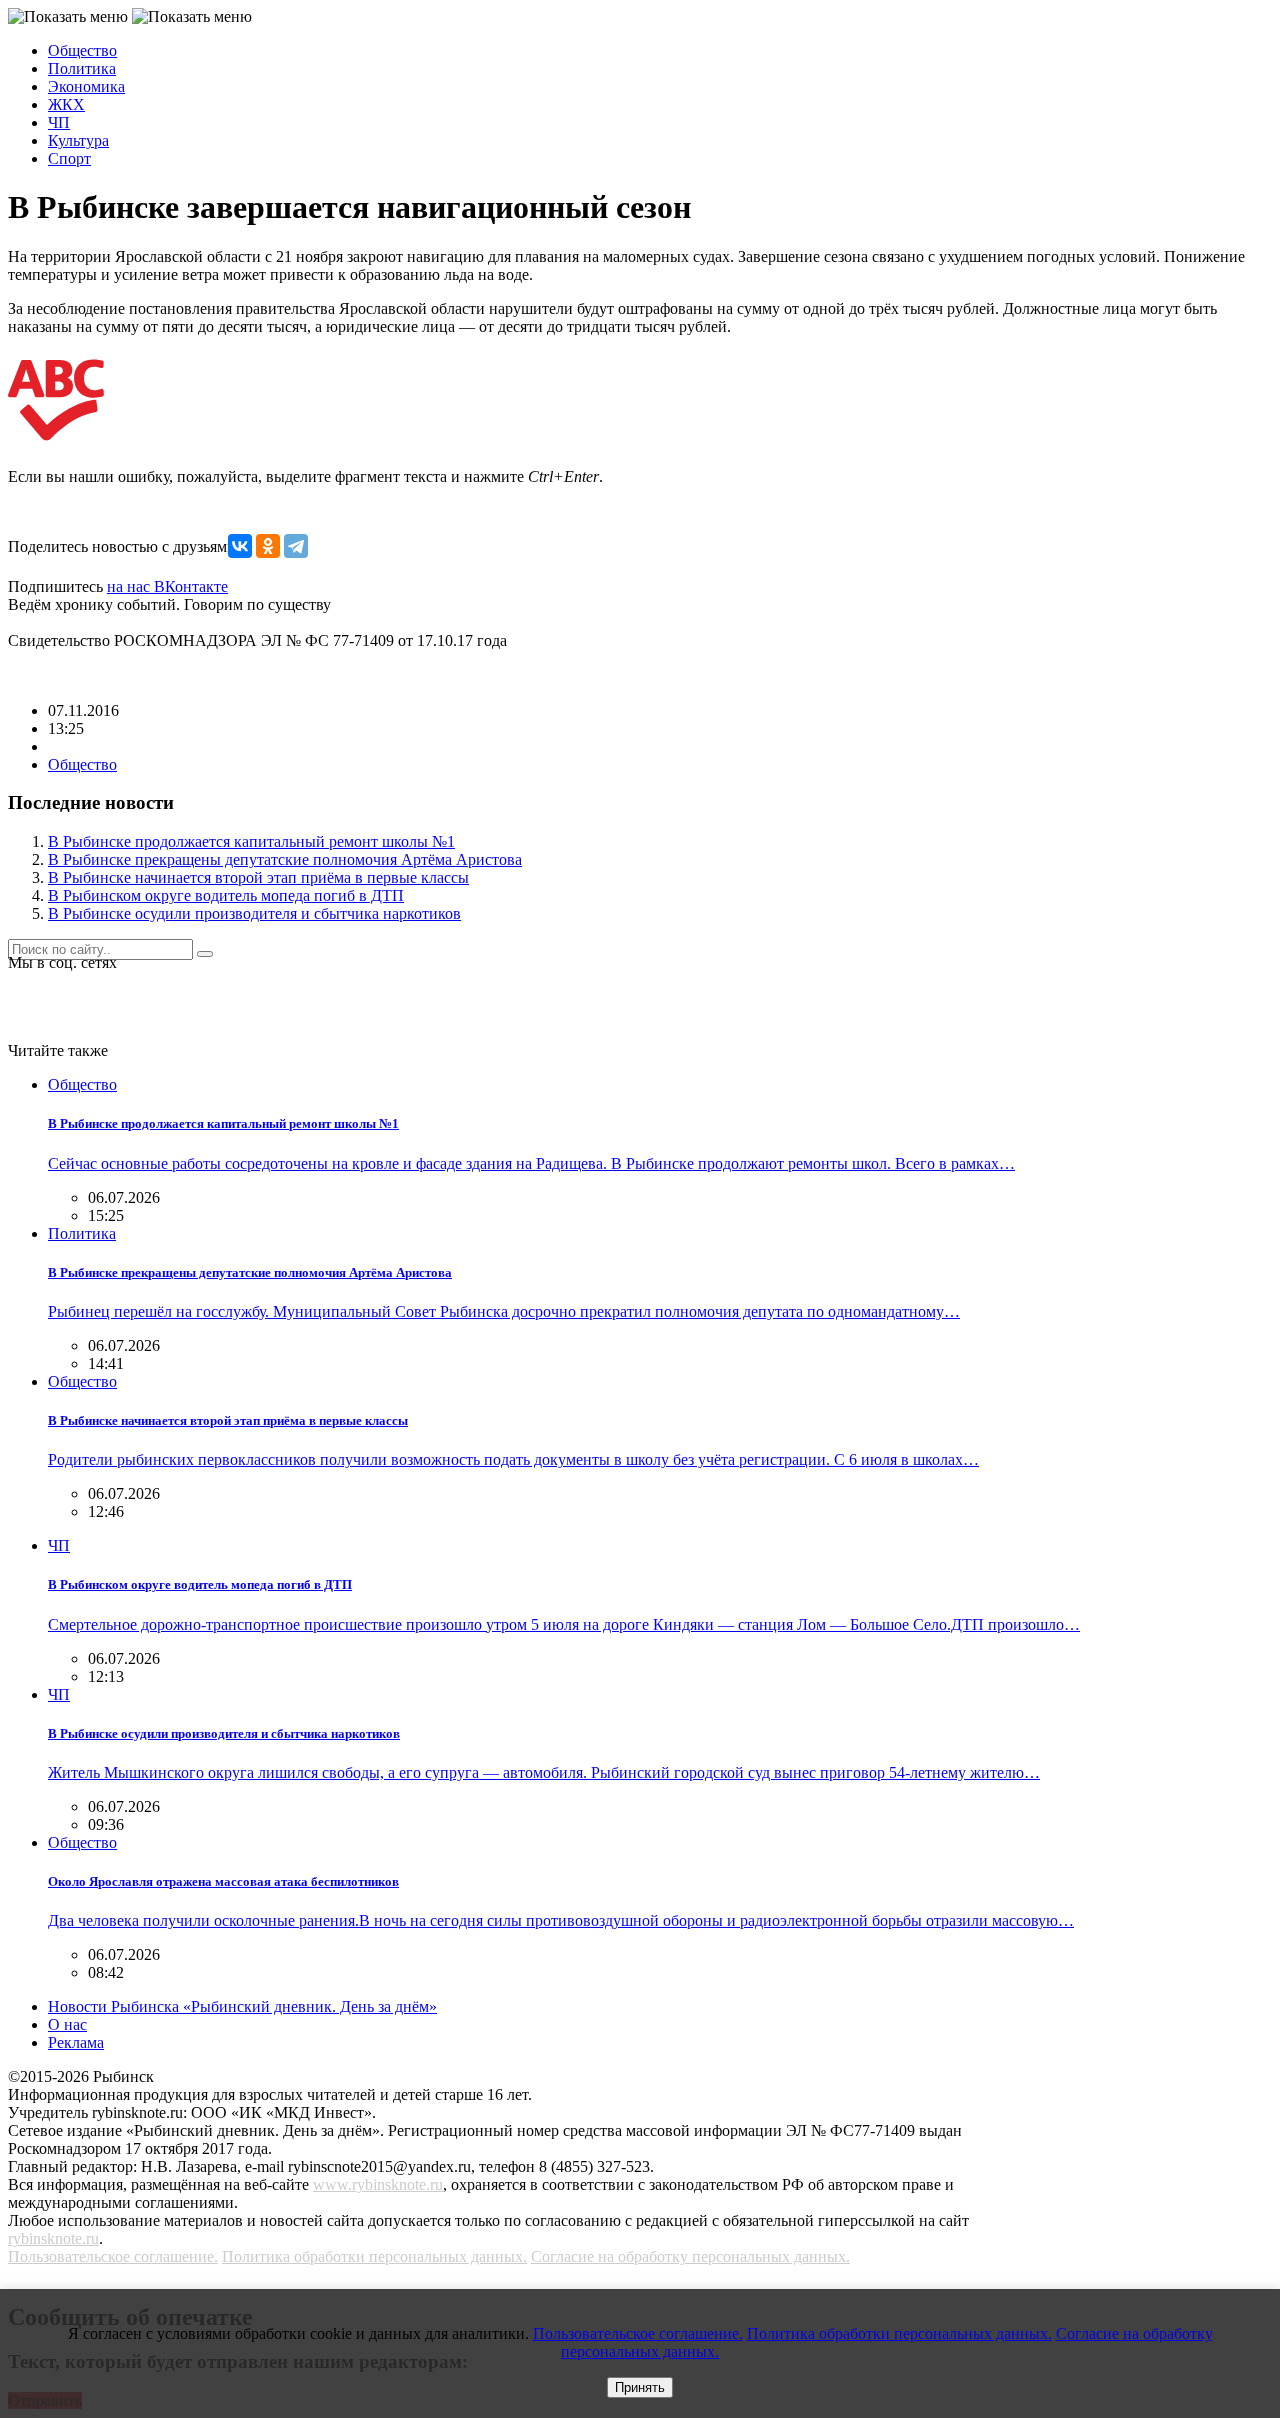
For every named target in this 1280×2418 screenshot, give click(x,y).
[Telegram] (296, 546)
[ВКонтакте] (240, 546)
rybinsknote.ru (53, 2238)
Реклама (76, 2042)
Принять (640, 2387)
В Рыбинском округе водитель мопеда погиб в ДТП (226, 895)
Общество (82, 50)
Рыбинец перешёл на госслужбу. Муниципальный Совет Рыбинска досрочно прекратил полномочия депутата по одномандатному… (504, 1311)
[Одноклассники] (268, 546)
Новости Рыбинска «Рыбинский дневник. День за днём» (242, 2006)
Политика (82, 68)
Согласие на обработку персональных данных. (690, 2256)
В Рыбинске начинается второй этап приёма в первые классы (258, 877)
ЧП (59, 122)
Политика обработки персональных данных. (374, 2256)
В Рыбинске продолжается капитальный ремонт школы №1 (251, 841)
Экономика (86, 86)
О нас (67, 2024)
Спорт (69, 158)
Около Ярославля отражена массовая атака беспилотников (223, 1881)
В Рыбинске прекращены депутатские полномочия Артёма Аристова (285, 859)
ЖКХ (66, 104)
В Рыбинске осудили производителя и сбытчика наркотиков (254, 913)
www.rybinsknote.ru (378, 2184)
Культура (78, 140)
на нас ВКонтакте (167, 586)
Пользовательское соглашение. (113, 2256)
